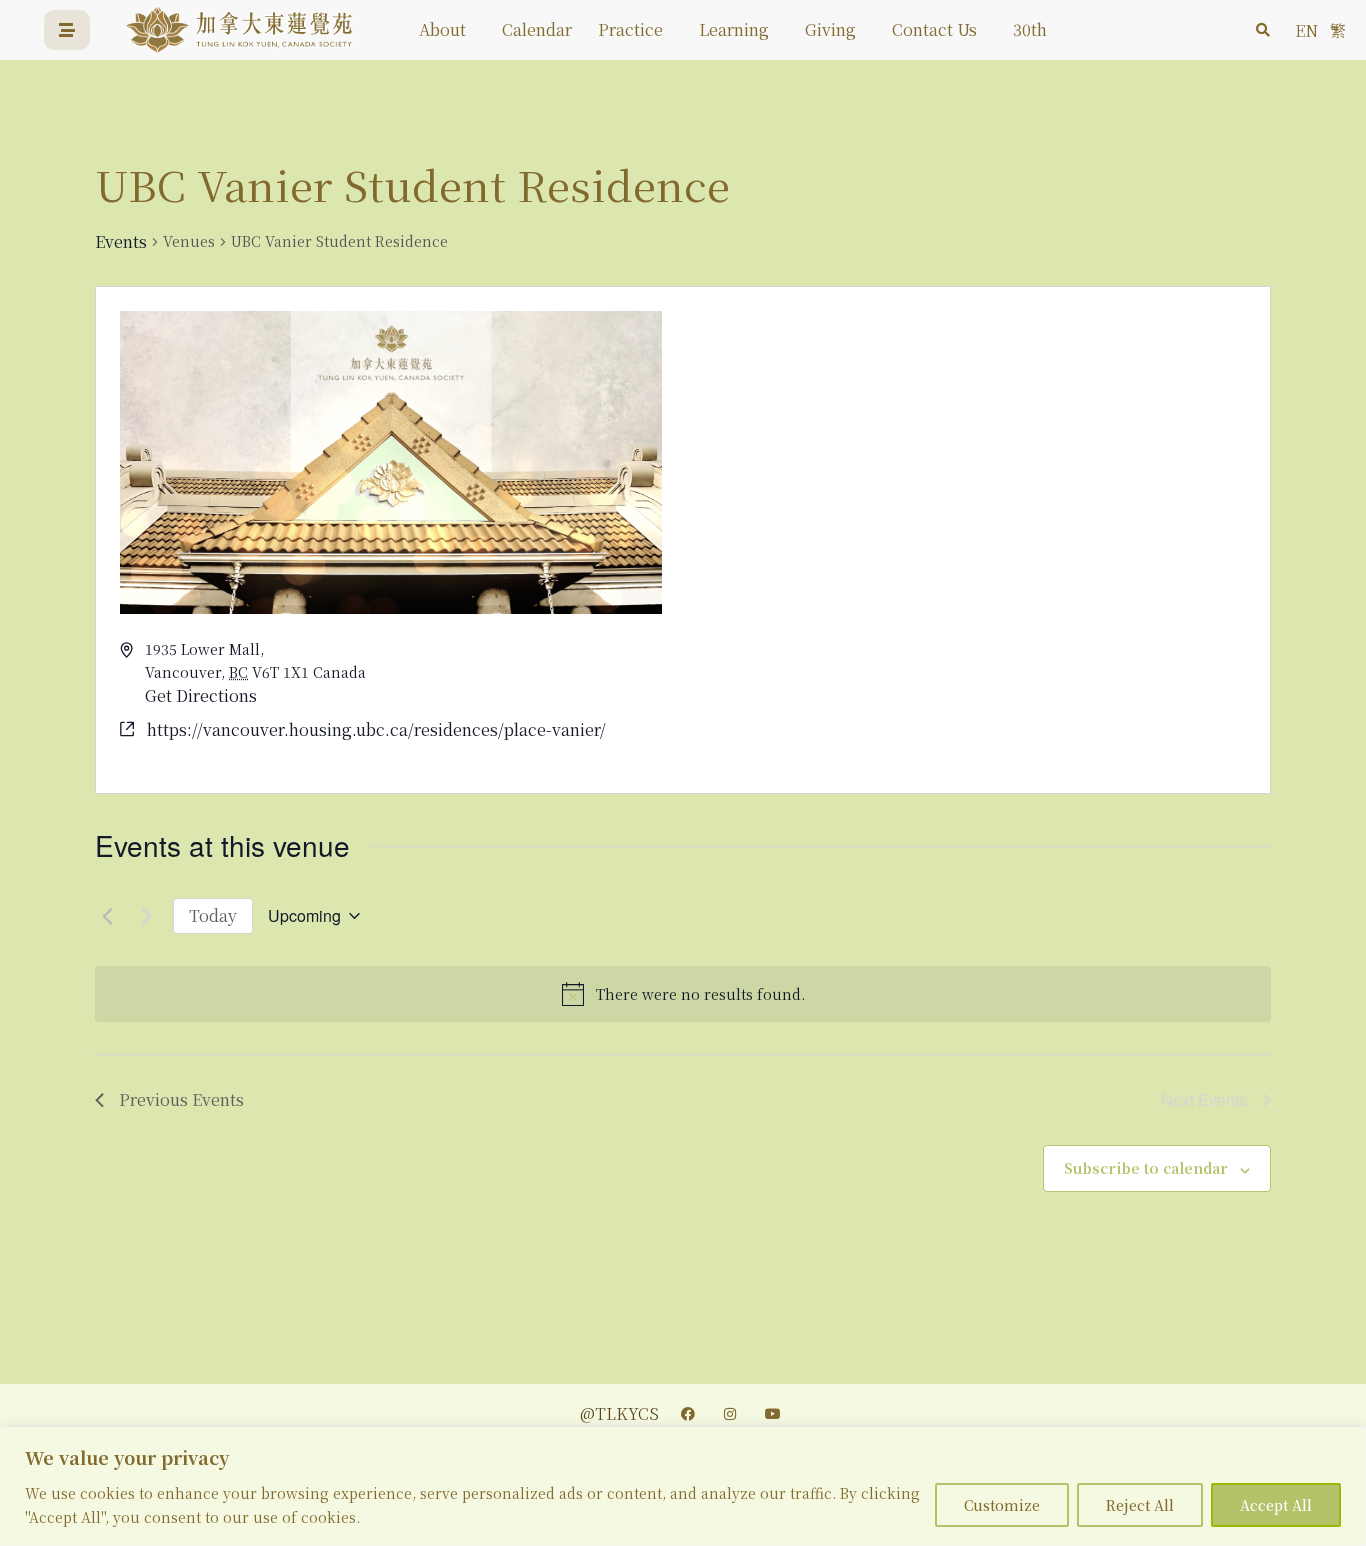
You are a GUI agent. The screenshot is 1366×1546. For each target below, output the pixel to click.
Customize (1002, 1505)
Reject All (1140, 1505)
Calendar (537, 29)
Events (121, 242)
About (442, 29)
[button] (1263, 30)
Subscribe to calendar (1146, 1168)
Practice (630, 29)
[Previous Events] (107, 916)
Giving (830, 29)
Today (213, 915)
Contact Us (934, 29)
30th (1030, 29)
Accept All (1276, 1505)
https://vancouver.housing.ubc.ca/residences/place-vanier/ (376, 729)
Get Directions (201, 695)
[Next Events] (146, 916)
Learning (734, 29)
